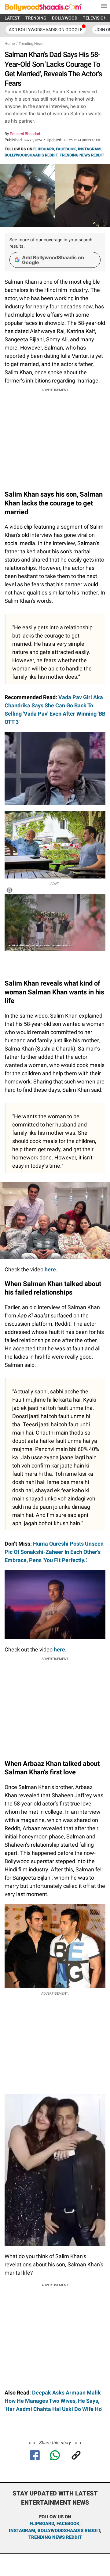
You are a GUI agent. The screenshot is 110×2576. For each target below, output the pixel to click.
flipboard (42, 2524)
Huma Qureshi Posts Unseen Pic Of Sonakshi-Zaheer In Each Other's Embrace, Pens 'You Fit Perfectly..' (54, 1552)
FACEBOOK (66, 149)
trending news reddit (55, 2537)
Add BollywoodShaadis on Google (53, 260)
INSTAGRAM (89, 149)
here (50, 1269)
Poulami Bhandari (25, 134)
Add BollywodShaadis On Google (46, 30)
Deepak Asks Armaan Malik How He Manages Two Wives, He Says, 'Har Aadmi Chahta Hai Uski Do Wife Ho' (53, 2401)
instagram (22, 2531)
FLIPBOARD (44, 149)
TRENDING (36, 18)
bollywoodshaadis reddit (69, 2531)
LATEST (12, 18)
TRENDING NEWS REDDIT (82, 155)
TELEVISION (95, 18)
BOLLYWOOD (65, 18)
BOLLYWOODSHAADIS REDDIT (31, 155)
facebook (68, 2524)
